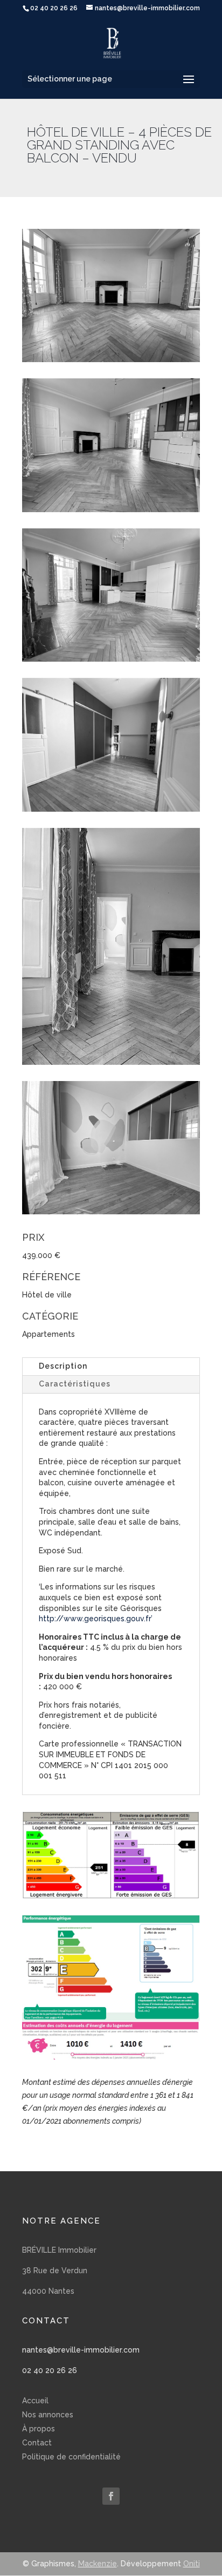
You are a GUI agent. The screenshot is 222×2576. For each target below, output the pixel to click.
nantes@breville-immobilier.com (81, 2350)
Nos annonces (48, 2415)
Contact (37, 2443)
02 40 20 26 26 (50, 2370)
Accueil (35, 2401)
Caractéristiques (75, 1384)
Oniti (192, 2564)
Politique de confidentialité (71, 2457)
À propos (39, 2429)
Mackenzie (98, 2564)
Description (63, 1366)
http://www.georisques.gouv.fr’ (97, 1619)
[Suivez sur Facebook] (111, 2496)
